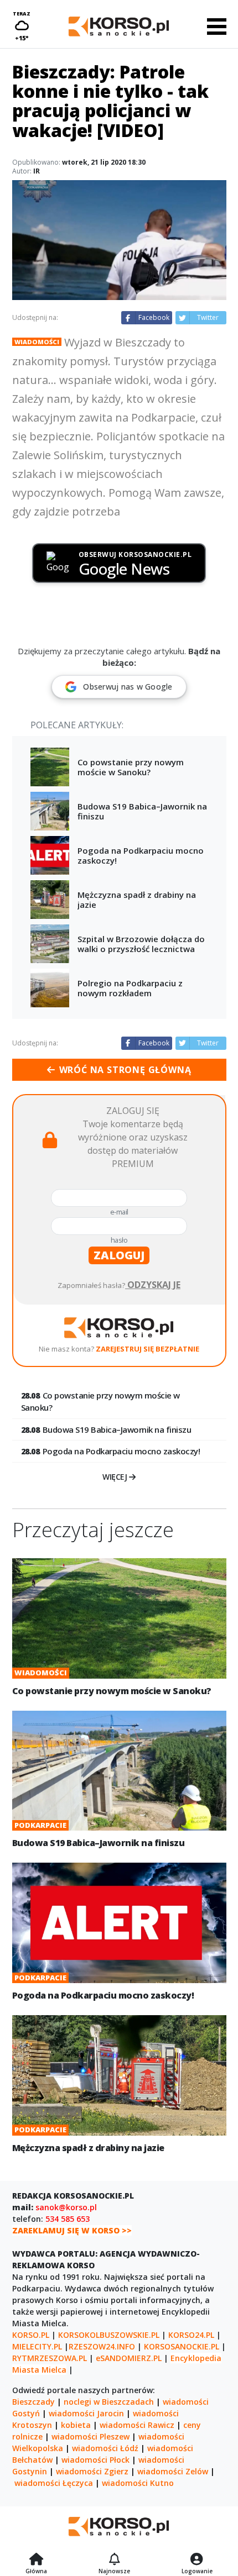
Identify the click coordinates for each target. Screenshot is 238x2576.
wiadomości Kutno (138, 2483)
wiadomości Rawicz (137, 2425)
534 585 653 (68, 2219)
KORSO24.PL (191, 2335)
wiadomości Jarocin (86, 2413)
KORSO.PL (31, 2335)
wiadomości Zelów (173, 2471)
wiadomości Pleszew (90, 2436)
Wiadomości (37, 342)
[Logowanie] (197, 2560)
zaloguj (119, 1255)
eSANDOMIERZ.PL (129, 2358)
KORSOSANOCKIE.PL (182, 2346)
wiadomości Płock (95, 2460)
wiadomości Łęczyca (54, 2483)
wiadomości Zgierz (92, 2471)
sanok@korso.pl (66, 2207)
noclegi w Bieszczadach (109, 2402)
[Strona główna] (36, 2560)
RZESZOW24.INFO (102, 2346)
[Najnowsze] (114, 2560)
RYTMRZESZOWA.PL (50, 2358)
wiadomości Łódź (105, 2448)
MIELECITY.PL (37, 2346)
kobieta (76, 2425)
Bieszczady (33, 2402)
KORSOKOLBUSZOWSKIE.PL (109, 2335)
